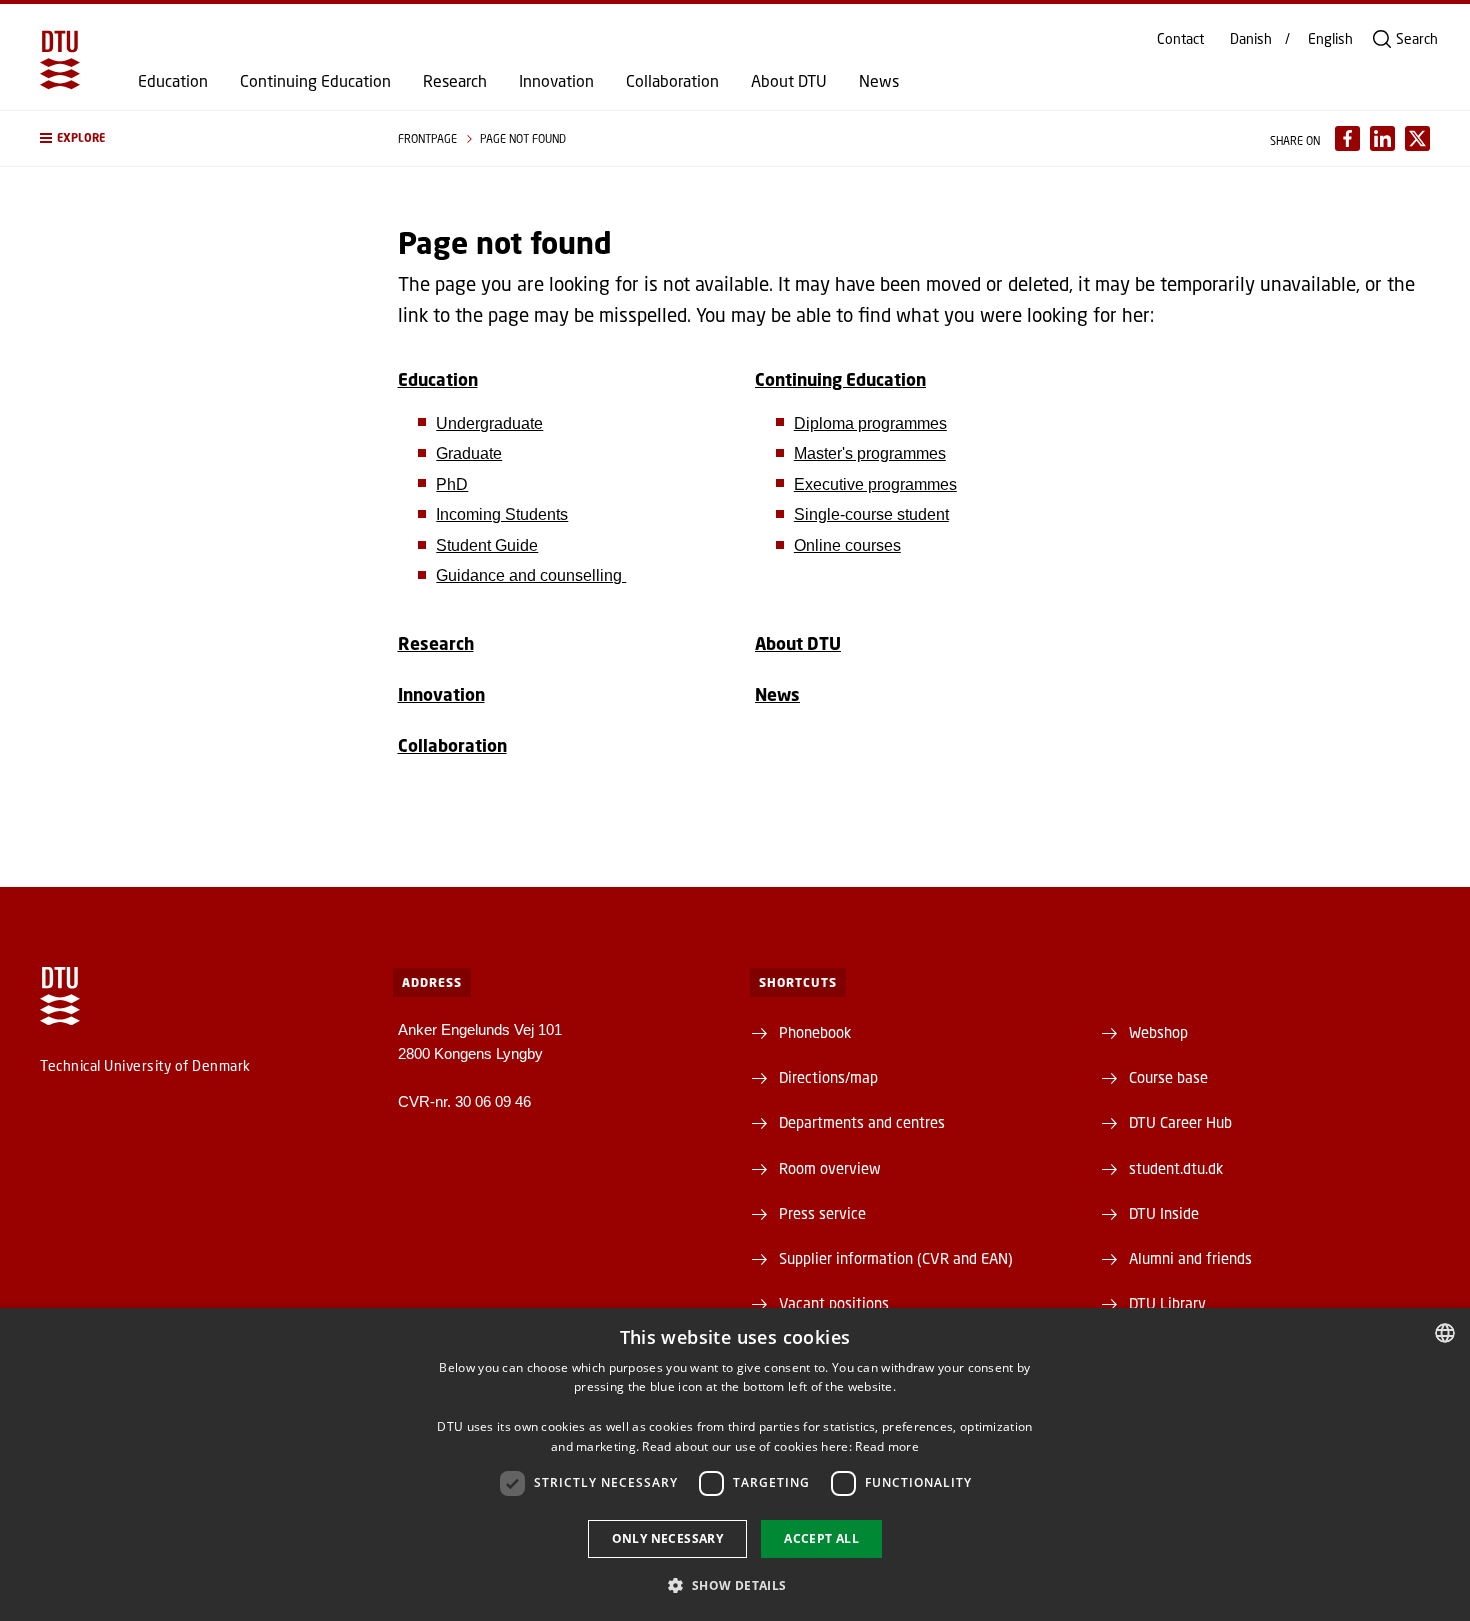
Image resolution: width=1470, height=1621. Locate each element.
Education (173, 81)
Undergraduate (489, 423)
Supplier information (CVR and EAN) (896, 1258)
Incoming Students (502, 514)
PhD (452, 484)
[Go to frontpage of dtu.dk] (60, 60)
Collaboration (672, 81)
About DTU (789, 81)
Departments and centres (862, 1122)
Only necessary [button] (668, 1538)
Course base (1168, 1077)
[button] (199, 138)
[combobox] (1445, 1333)
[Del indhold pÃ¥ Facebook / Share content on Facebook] (1347, 138)
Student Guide (487, 545)
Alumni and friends (1190, 1258)
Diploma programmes (870, 423)
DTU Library (1167, 1303)
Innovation (556, 81)
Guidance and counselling (531, 575)
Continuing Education (315, 81)
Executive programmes (875, 484)
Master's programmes (870, 453)
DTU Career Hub (1180, 1122)
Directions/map (828, 1077)
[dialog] (735, 1464)
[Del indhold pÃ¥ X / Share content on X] (1417, 138)
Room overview (830, 1168)
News (879, 81)
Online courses (847, 545)
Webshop (1158, 1032)
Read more (887, 1446)
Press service (822, 1213)
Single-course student (871, 514)
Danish (1251, 39)
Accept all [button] (821, 1538)
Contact (1180, 39)
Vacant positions (834, 1303)
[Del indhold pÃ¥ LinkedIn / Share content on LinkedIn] (1382, 138)
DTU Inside (1164, 1213)
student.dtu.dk (1176, 1168)
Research (455, 81)
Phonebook (815, 1032)
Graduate (469, 453)
